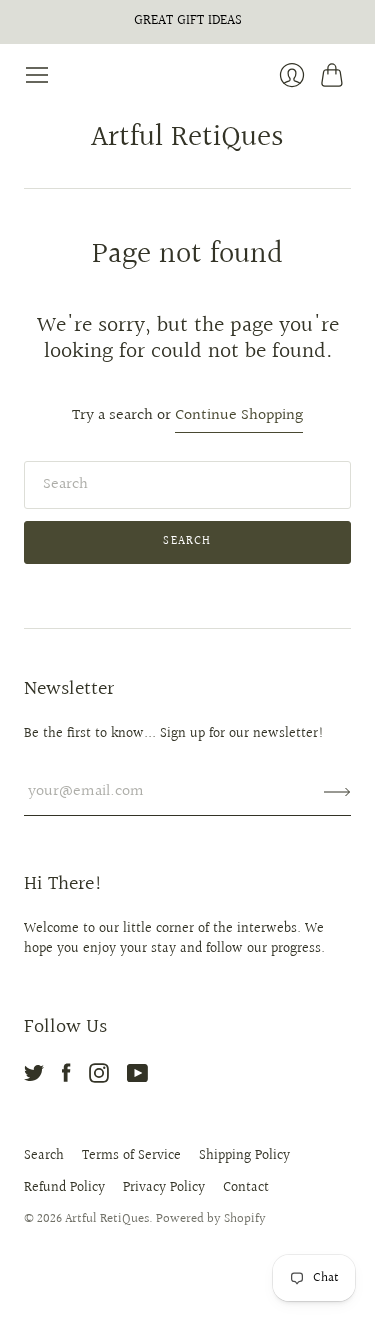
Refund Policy (64, 1188)
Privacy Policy (164, 1188)
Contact (246, 1188)
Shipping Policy (244, 1156)
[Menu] (37, 75)
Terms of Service (131, 1156)
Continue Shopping (239, 416)
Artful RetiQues (187, 138)
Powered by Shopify (211, 1219)
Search (44, 1156)
